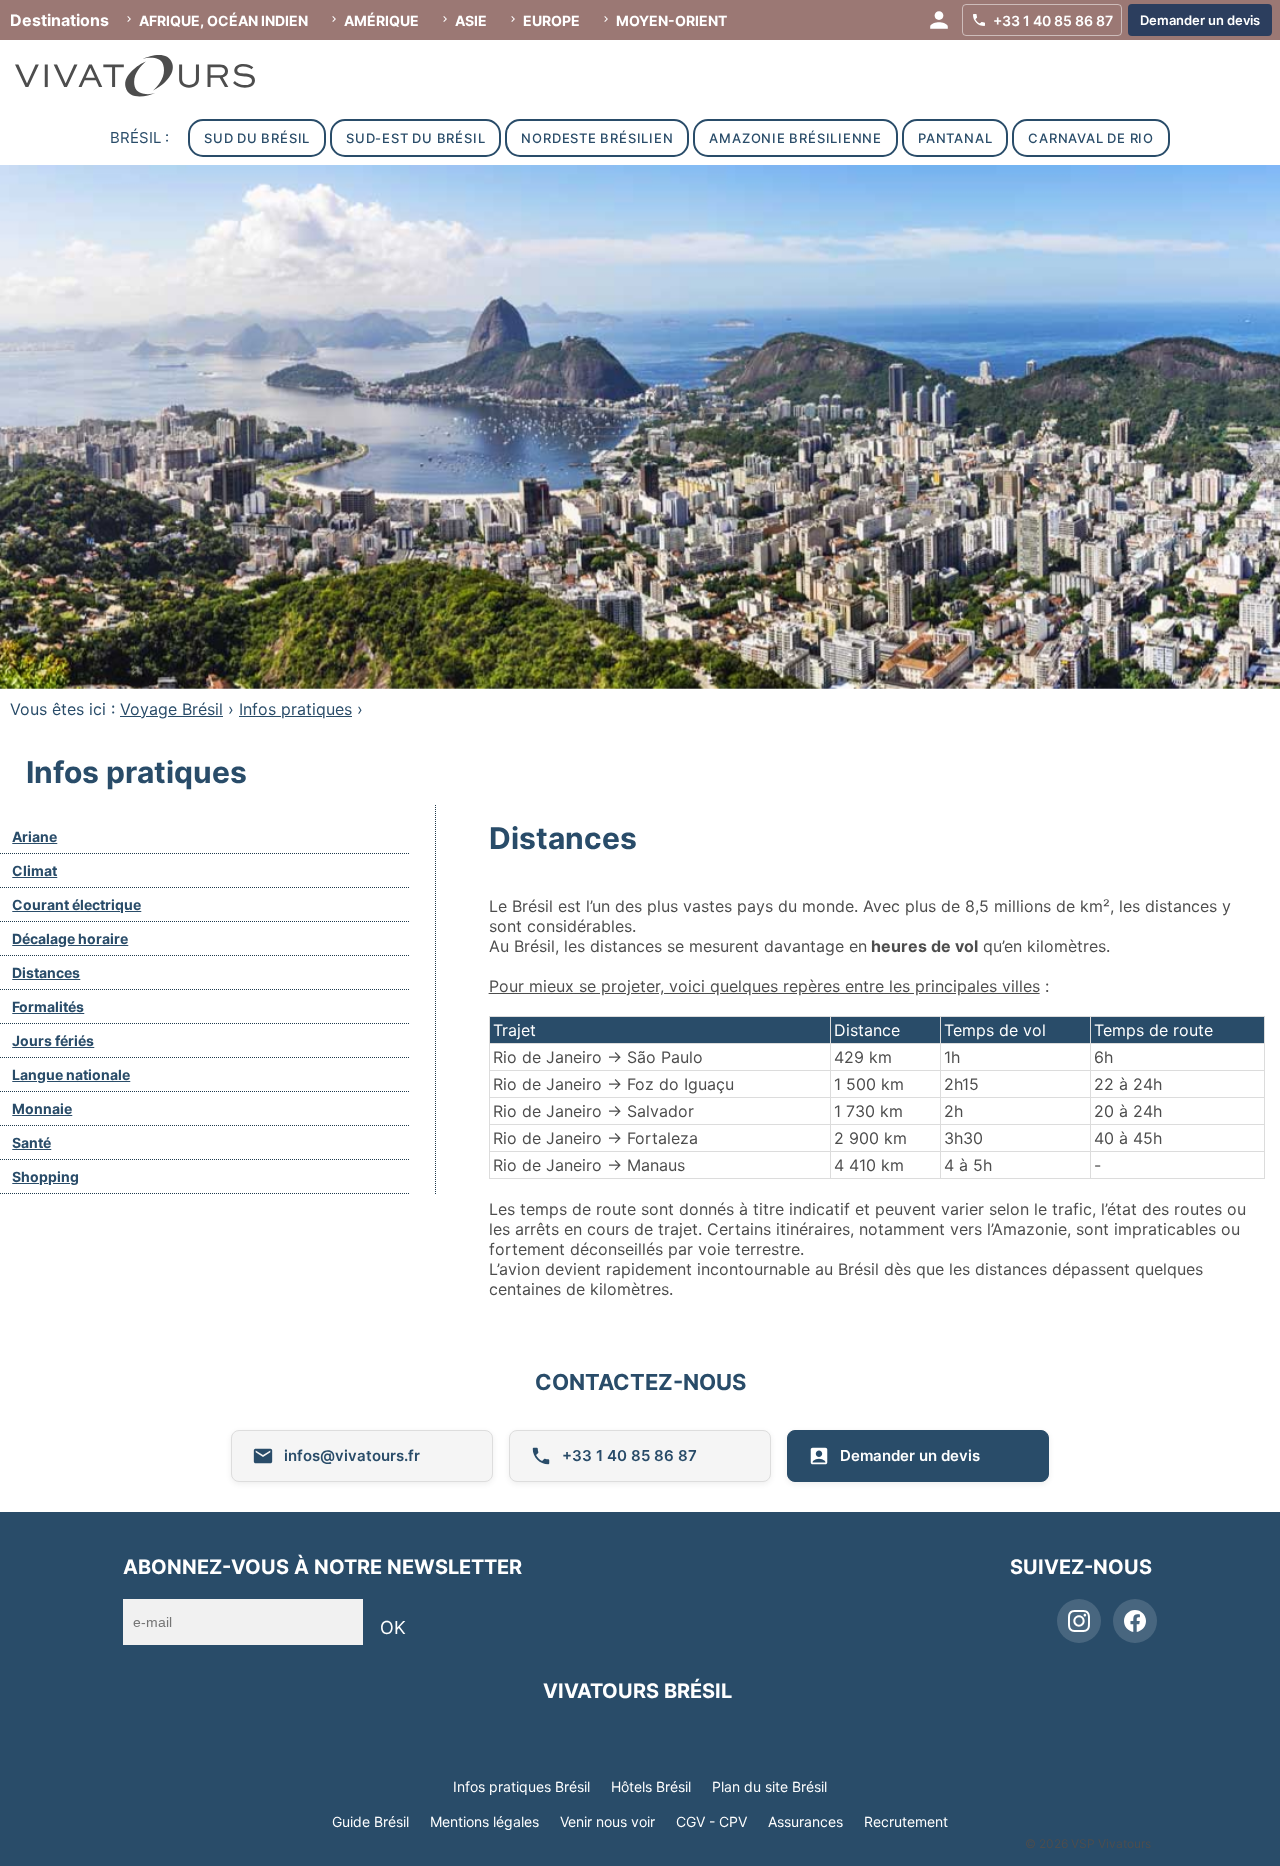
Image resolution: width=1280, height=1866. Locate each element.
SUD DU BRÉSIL (257, 138)
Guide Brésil (370, 1821)
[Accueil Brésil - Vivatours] (155, 76)
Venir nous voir (607, 1821)
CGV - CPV (711, 1821)
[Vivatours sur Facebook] (1135, 1621)
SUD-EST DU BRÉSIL (415, 138)
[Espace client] (939, 20)
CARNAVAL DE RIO (1091, 138)
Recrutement (906, 1821)
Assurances (805, 1821)
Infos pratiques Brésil (521, 1786)
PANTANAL (955, 138)
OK (393, 1627)
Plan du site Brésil (769, 1786)
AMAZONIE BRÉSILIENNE (795, 138)
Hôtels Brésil (651, 1786)
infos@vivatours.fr (352, 1455)
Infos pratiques (295, 709)
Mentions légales (484, 1821)
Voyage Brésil (171, 709)
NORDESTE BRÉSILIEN (597, 138)
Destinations (59, 20)
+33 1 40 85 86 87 (629, 1455)
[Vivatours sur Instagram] (1079, 1621)
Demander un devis (910, 1455)
